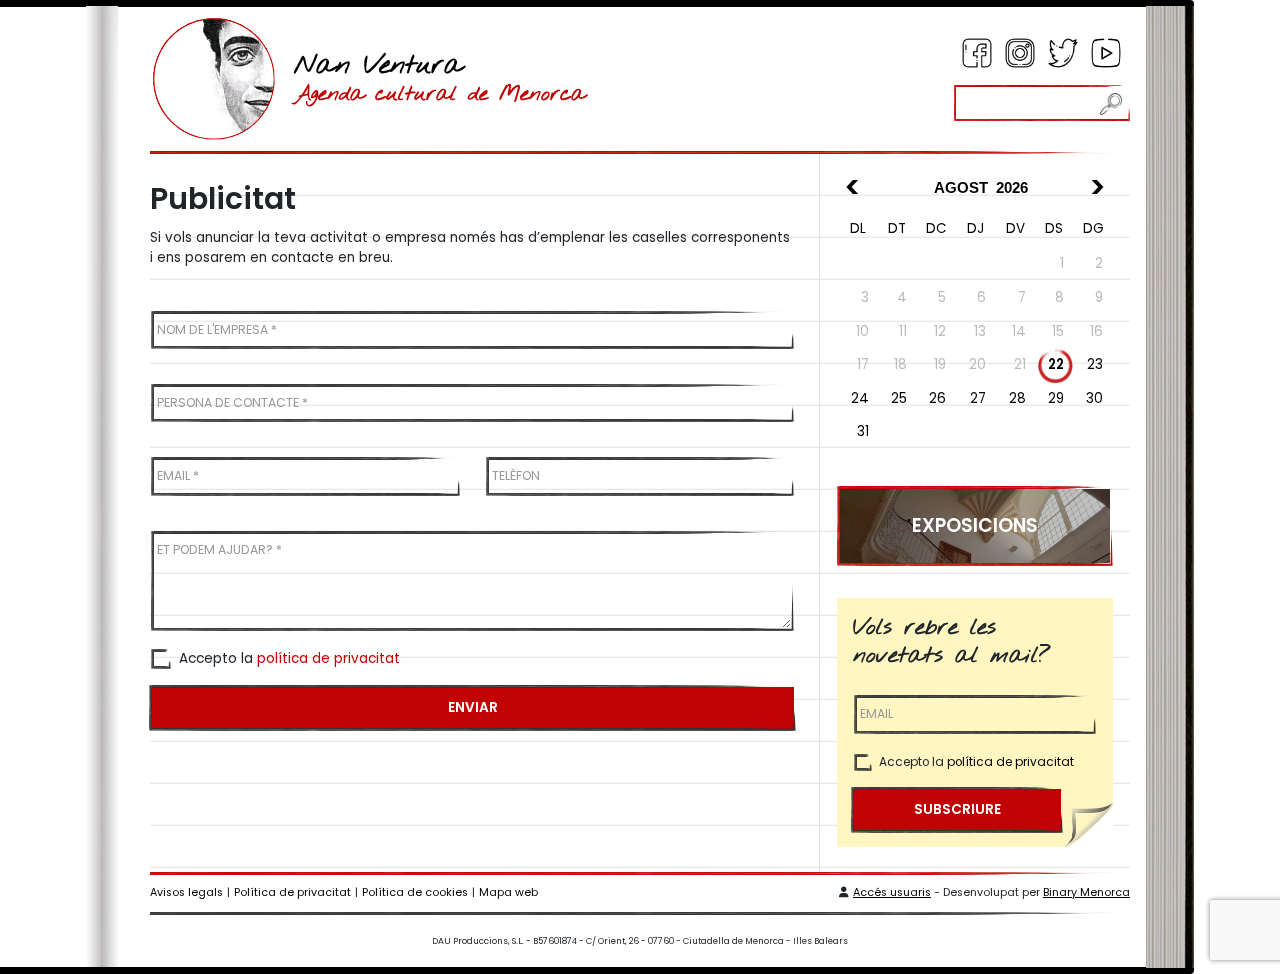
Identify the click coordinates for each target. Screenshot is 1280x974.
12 (940, 331)
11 (903, 331)
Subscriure (957, 809)
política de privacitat (328, 658)
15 (1058, 331)
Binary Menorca (1086, 892)
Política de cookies (415, 892)
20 (977, 364)
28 (1017, 398)
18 (900, 364)
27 (978, 398)
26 (937, 398)
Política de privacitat (292, 892)
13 (980, 331)
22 (1056, 364)
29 (1056, 398)
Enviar (473, 707)
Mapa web (508, 892)
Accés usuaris (892, 892)
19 (940, 364)
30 (1094, 398)
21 (1020, 364)
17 (863, 364)
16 (1096, 331)
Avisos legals (186, 892)
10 (862, 331)
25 (899, 398)
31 (863, 431)
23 (1095, 364)
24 (860, 398)
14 (1019, 331)
